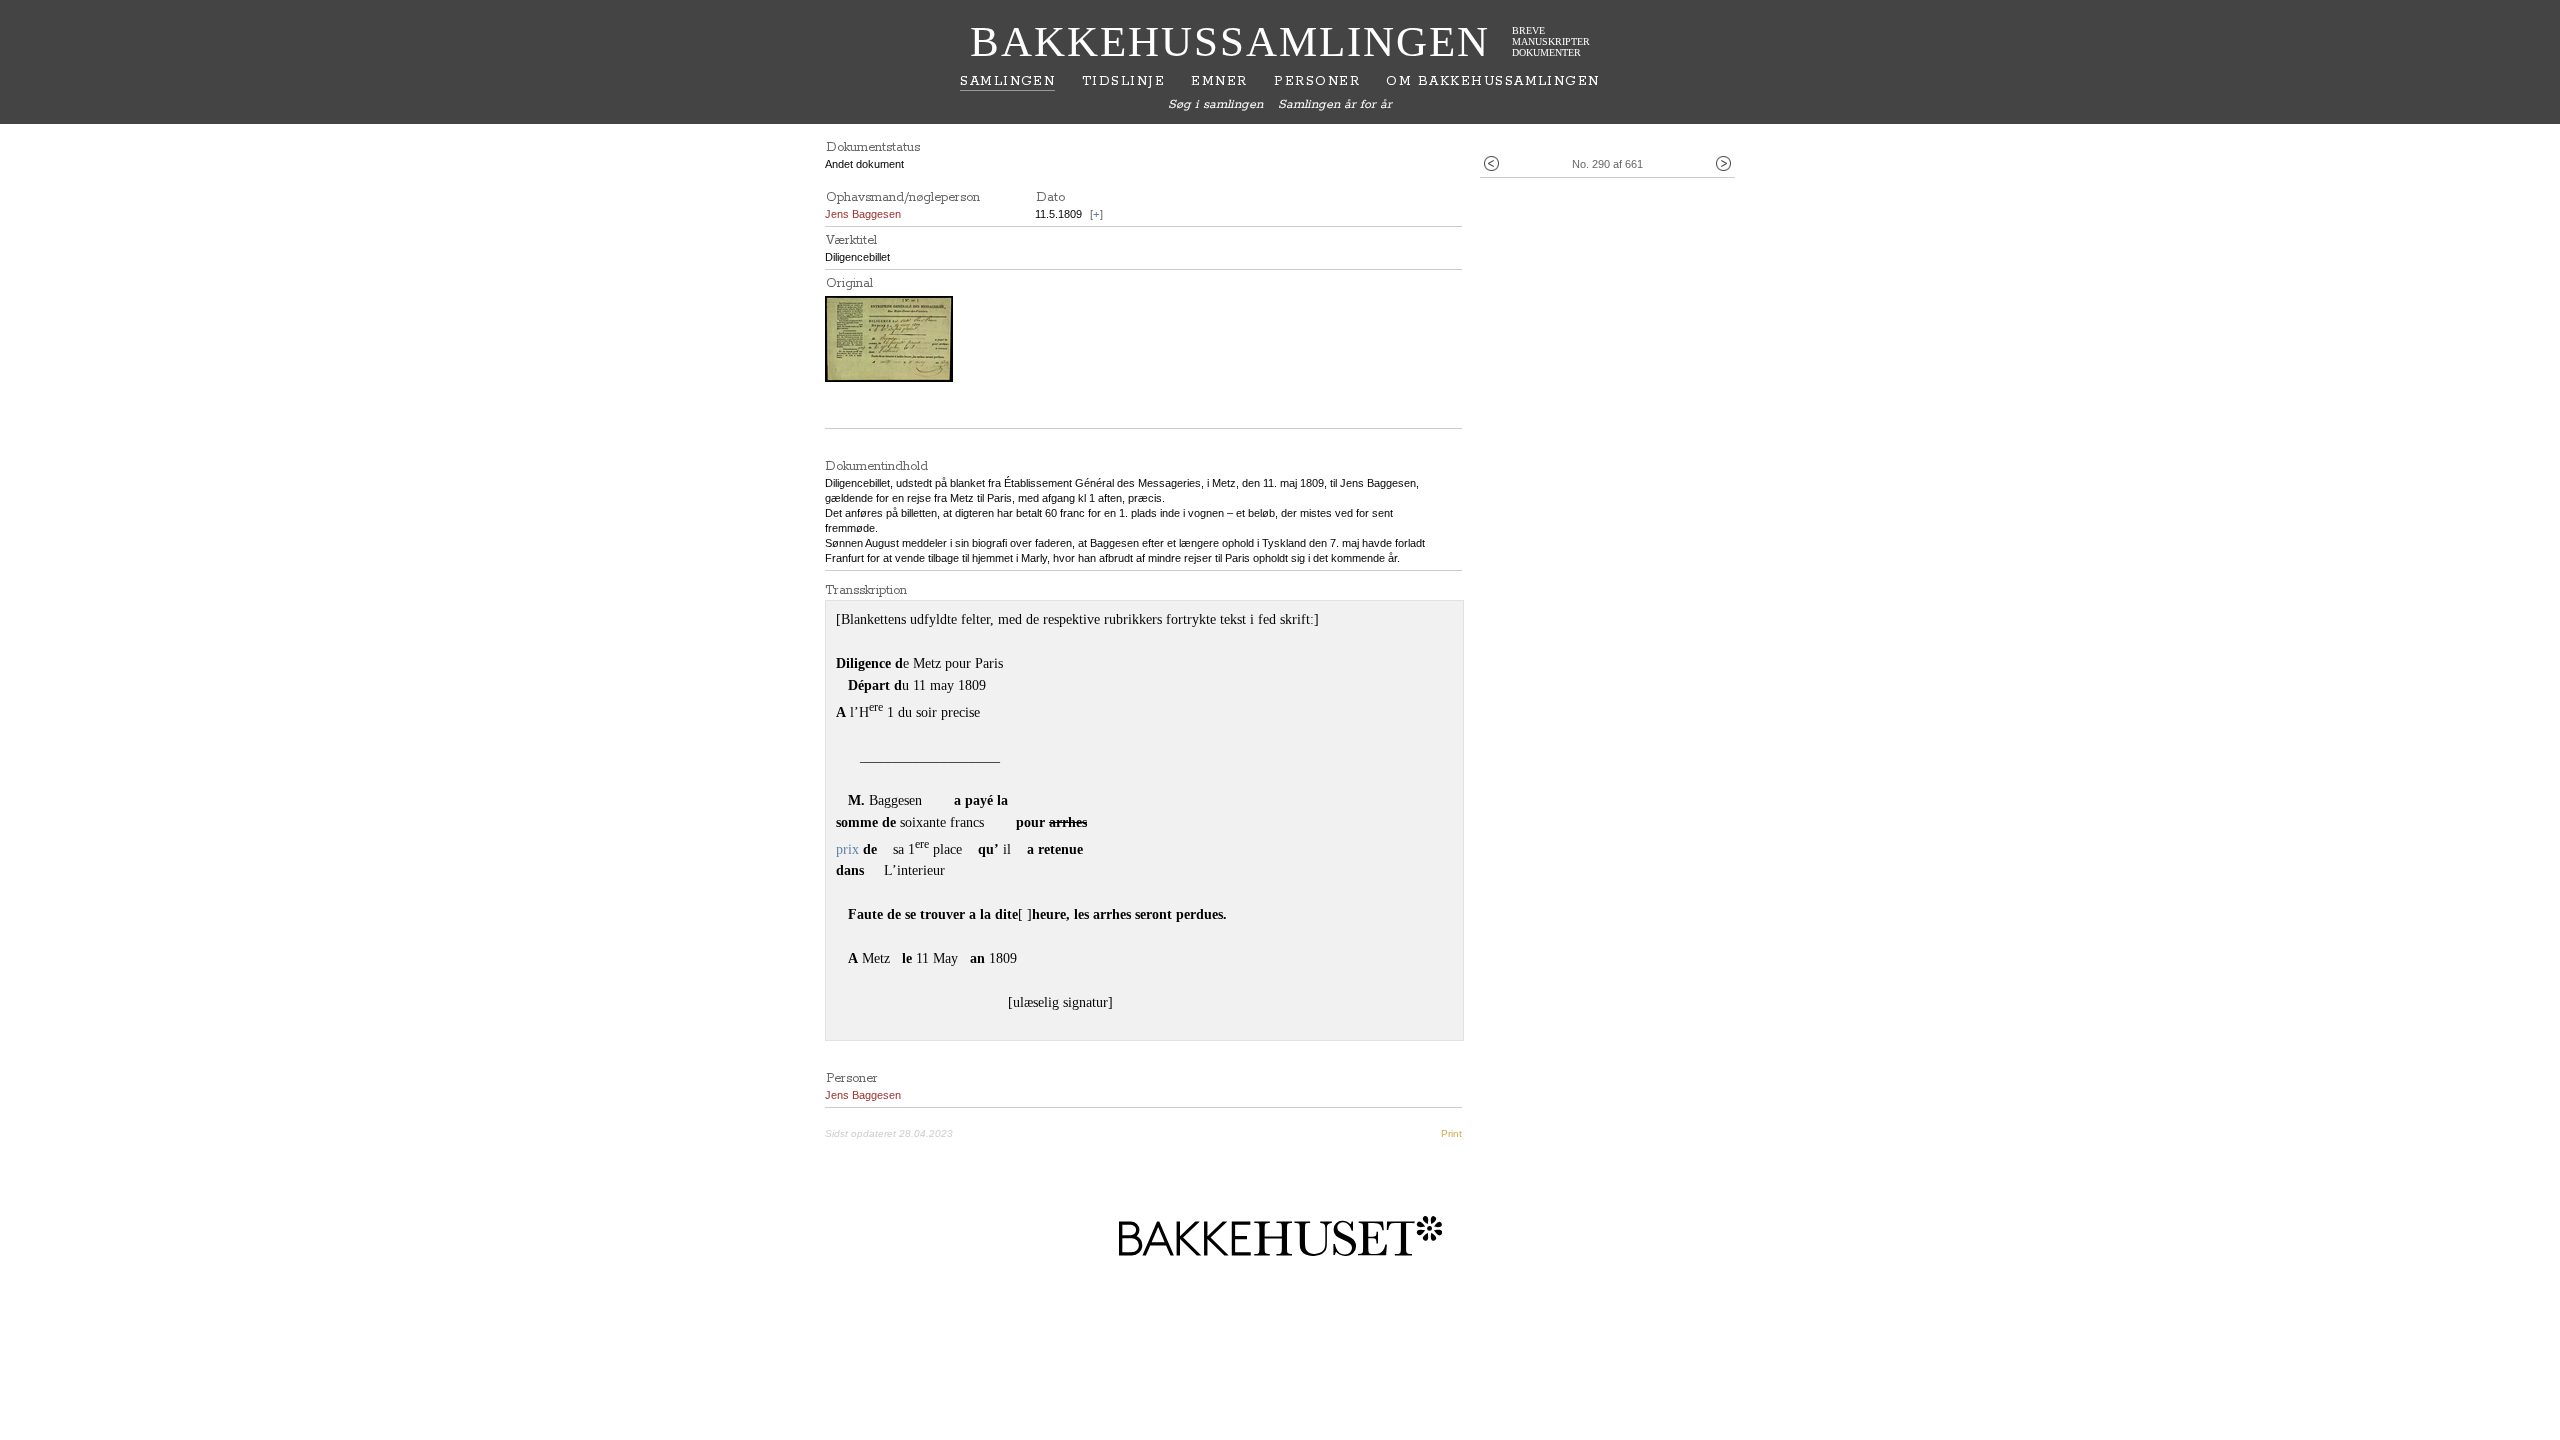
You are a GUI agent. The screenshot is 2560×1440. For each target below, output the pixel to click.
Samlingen (1007, 81)
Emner (1219, 81)
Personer (1317, 81)
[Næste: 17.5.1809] (1723, 164)
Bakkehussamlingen (1230, 41)
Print (1451, 1133)
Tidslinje (1123, 81)
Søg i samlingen (1215, 104)
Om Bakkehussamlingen (1492, 81)
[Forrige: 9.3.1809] (1491, 164)
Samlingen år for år (1335, 104)
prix (847, 848)
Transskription (866, 590)
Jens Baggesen (863, 214)
